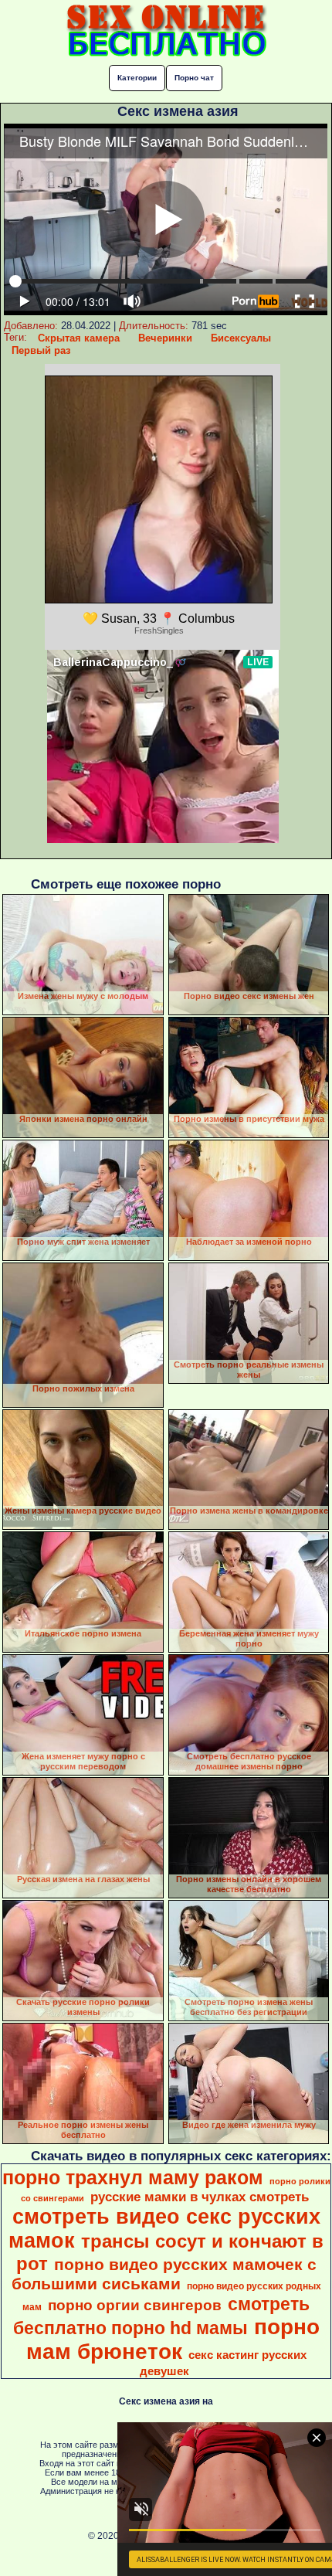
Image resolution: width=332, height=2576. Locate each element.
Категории (137, 78)
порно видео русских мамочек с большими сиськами (164, 2274)
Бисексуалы (241, 338)
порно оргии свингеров (135, 2305)
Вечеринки (165, 338)
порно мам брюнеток (173, 2339)
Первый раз (41, 350)
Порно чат (194, 78)
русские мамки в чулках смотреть (200, 2197)
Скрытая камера (79, 338)
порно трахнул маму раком (133, 2177)
